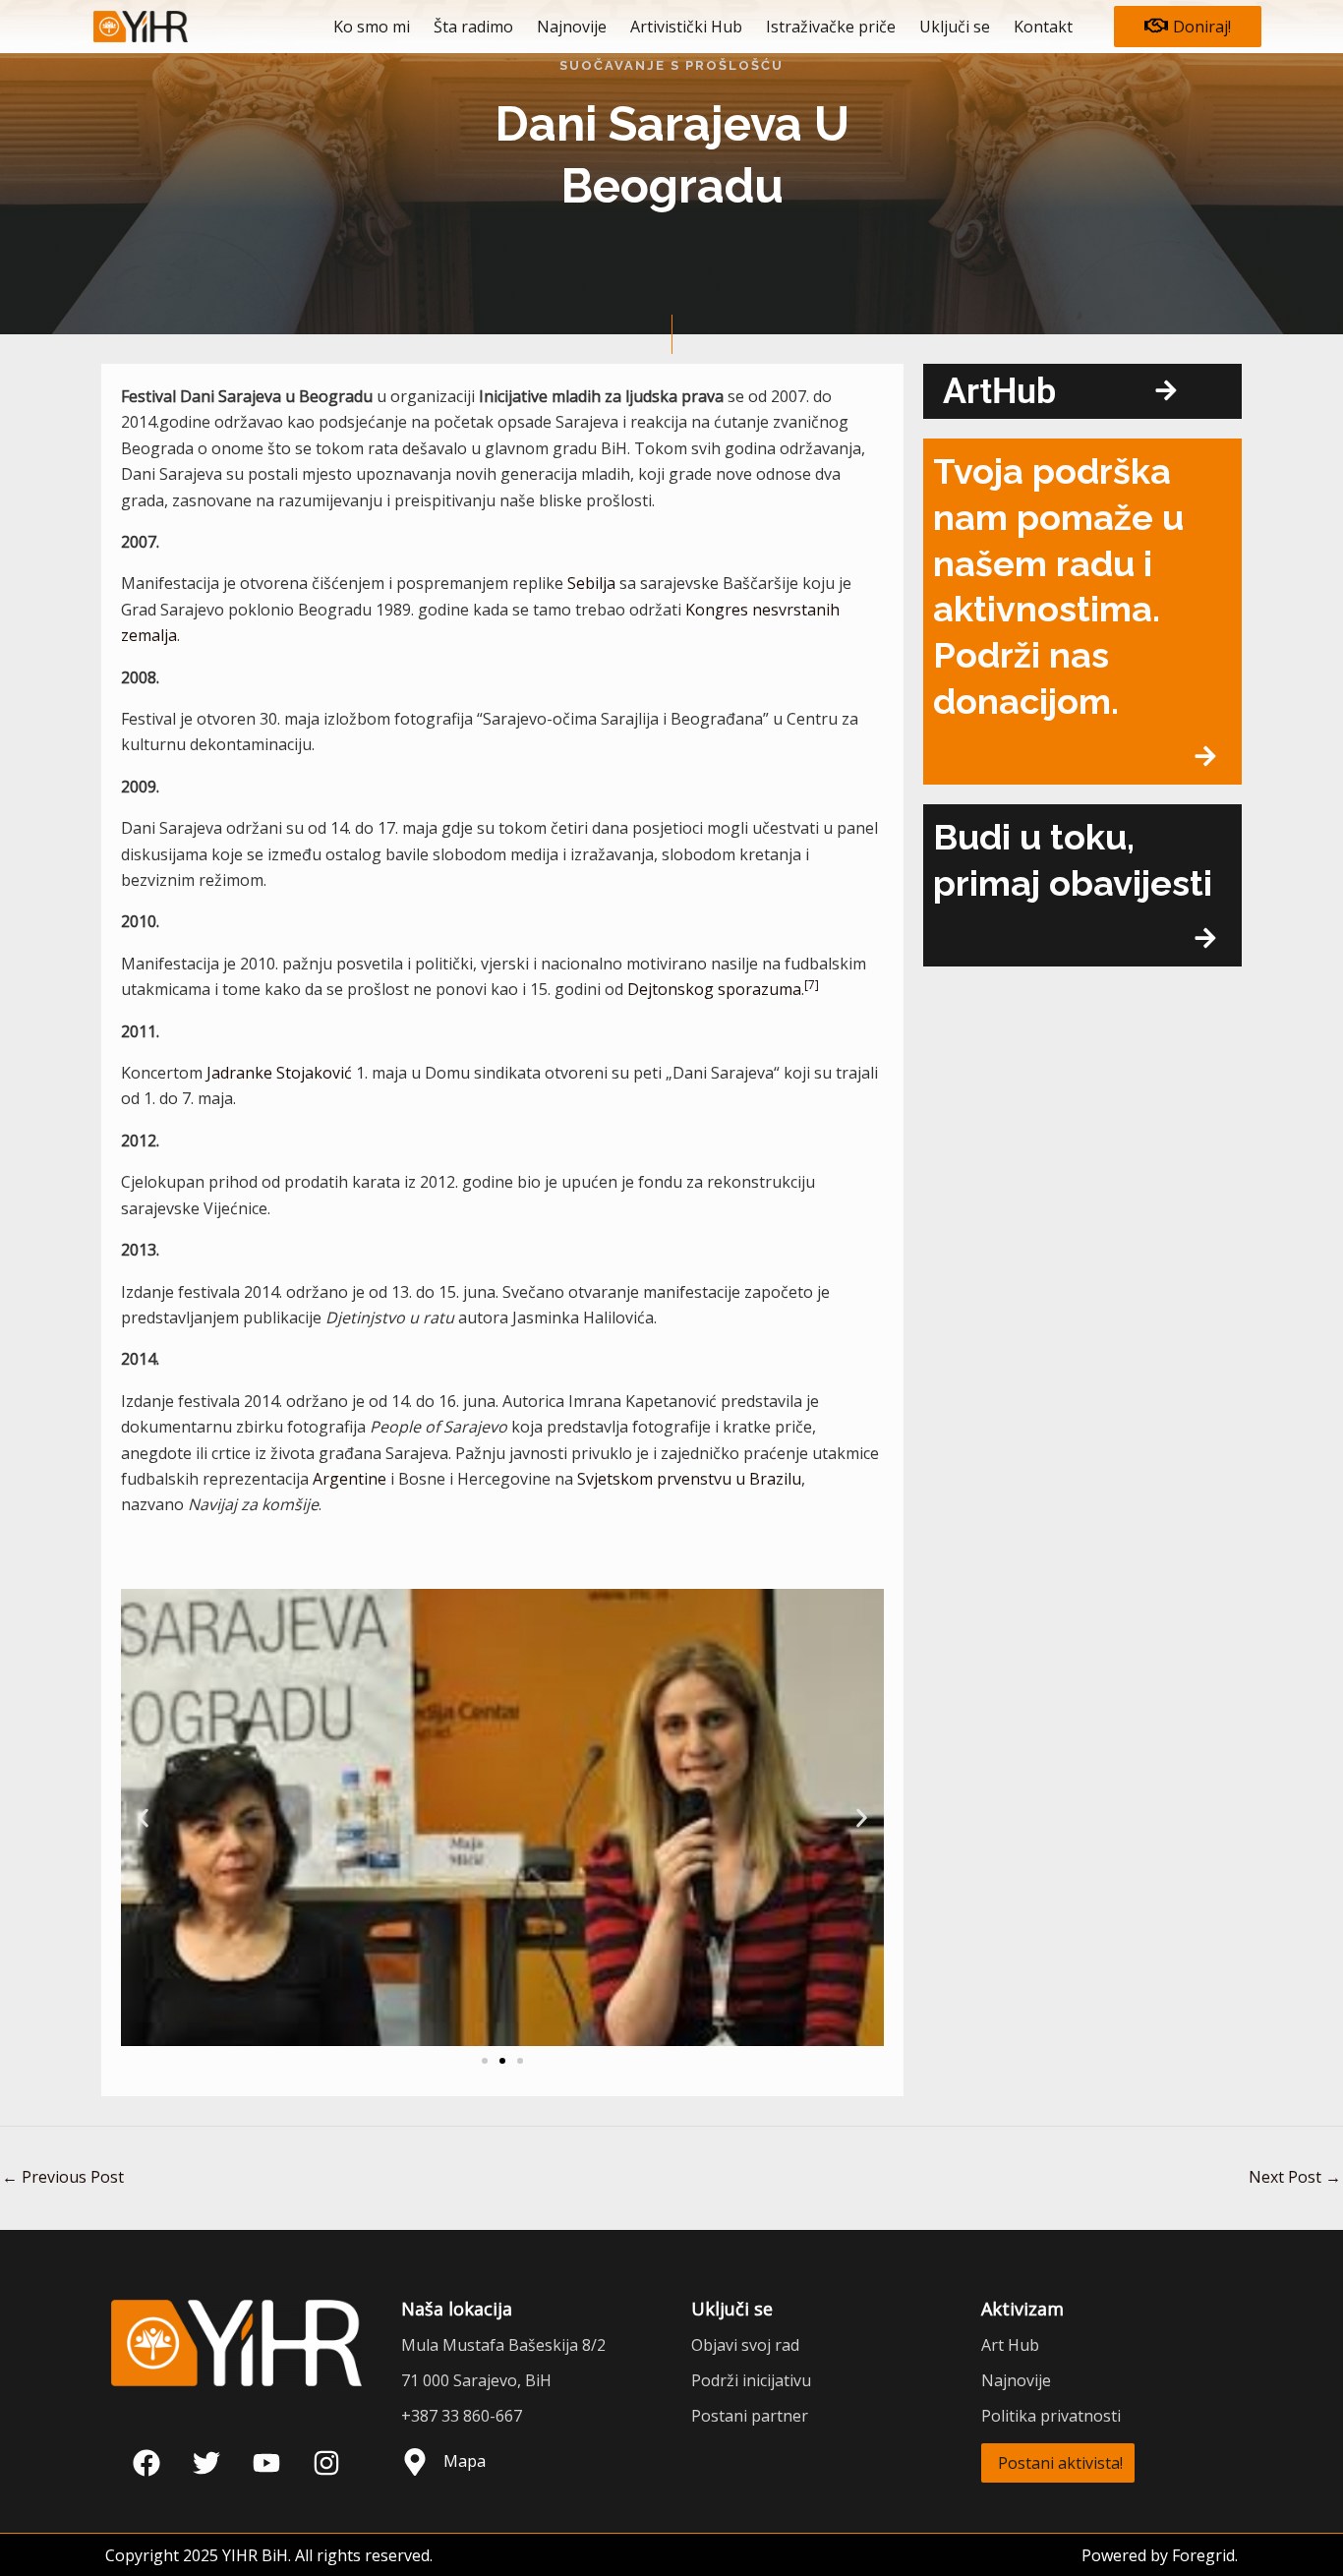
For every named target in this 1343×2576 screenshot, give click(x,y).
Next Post (1295, 2177)
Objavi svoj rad (745, 2345)
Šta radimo (473, 27)
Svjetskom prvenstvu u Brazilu (689, 1479)
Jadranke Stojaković (279, 1073)
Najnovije (572, 27)
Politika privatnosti (1051, 2416)
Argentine (350, 1479)
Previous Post (63, 2177)
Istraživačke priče (831, 27)
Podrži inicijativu (751, 2380)
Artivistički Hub (686, 27)
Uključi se (955, 27)
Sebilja (591, 583)
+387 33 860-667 (462, 2416)
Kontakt (1043, 27)
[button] (143, 1817)
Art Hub (1010, 2345)
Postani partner (750, 2416)
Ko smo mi (372, 27)
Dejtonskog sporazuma (714, 989)
